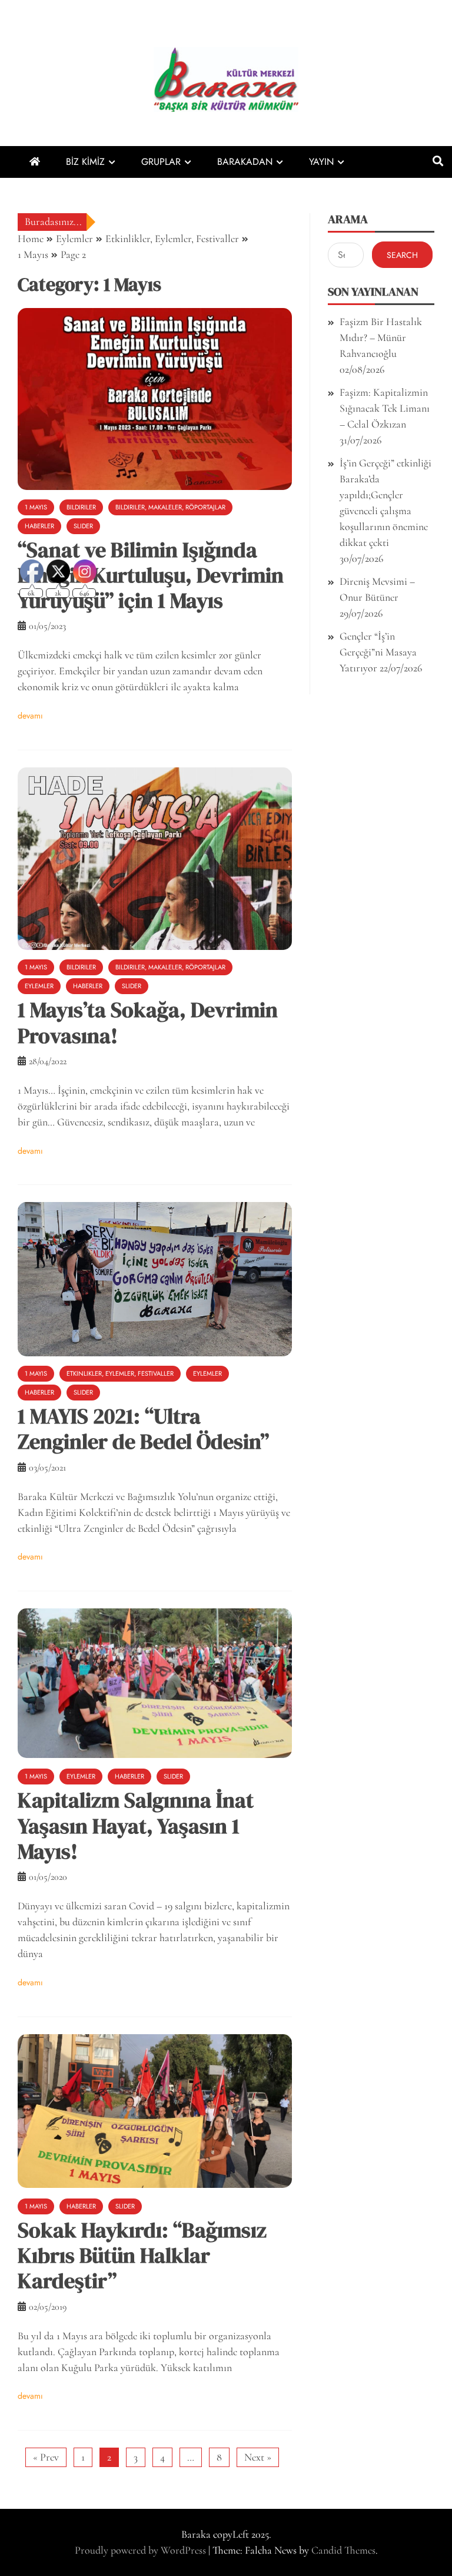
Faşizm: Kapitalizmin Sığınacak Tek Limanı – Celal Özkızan (385, 408)
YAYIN (321, 162)
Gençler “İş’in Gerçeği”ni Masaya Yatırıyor (378, 652)
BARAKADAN (245, 162)
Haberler (39, 526)
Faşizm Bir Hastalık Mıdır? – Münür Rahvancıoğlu (381, 337)
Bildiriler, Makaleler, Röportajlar (170, 507)
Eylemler (207, 1373)
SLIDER (83, 526)
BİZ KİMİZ (85, 162)
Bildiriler (81, 507)
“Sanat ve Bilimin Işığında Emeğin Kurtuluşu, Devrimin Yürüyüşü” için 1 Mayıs (151, 575)
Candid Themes (343, 2550)
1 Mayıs (36, 507)
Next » (258, 2457)
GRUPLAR (161, 162)
